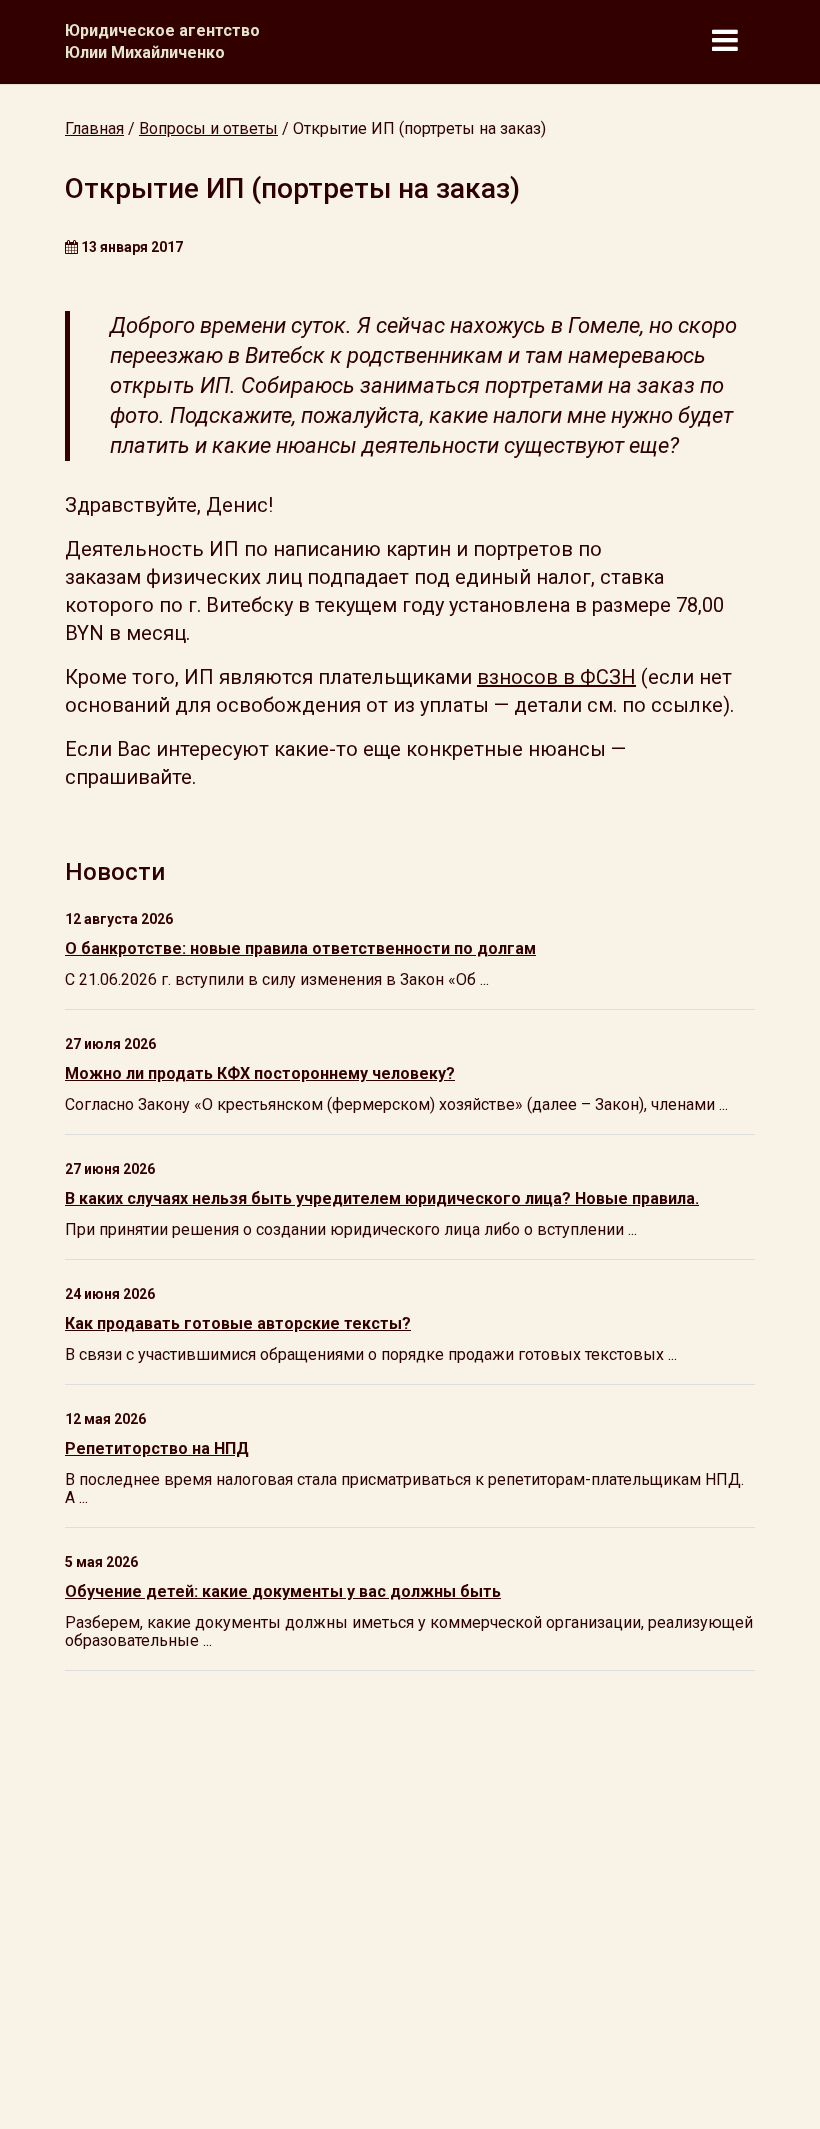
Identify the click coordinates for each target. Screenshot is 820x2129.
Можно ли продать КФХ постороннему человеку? (260, 1073)
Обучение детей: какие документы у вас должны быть (283, 1591)
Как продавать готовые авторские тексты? (238, 1323)
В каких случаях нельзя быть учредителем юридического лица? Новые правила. (382, 1198)
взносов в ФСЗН (556, 677)
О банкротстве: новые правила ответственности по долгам (300, 948)
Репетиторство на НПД (157, 1448)
